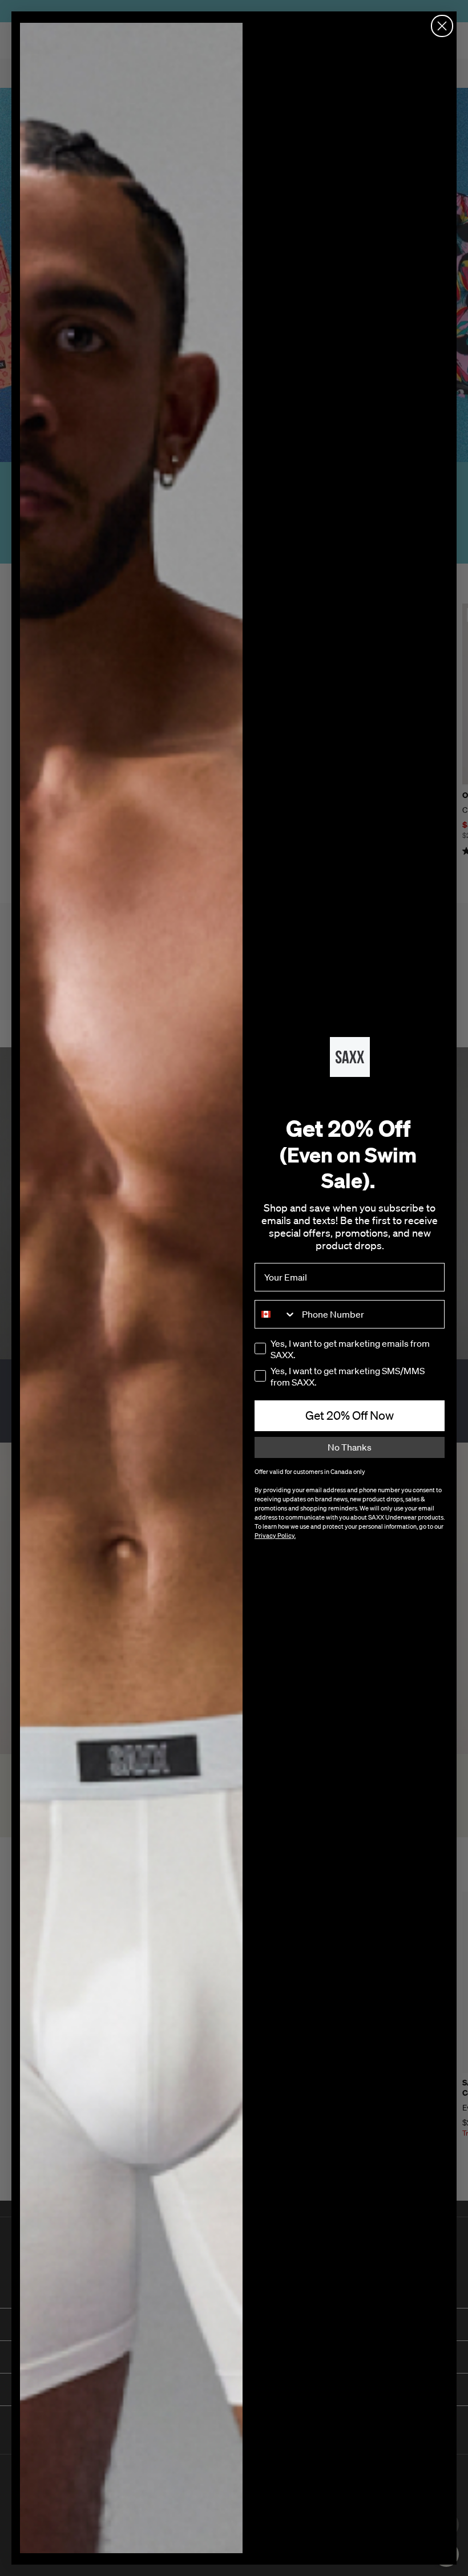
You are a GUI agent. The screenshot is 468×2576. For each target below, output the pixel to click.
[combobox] (276, 1314)
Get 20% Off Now (350, 1415)
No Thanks (350, 1447)
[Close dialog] (442, 26)
